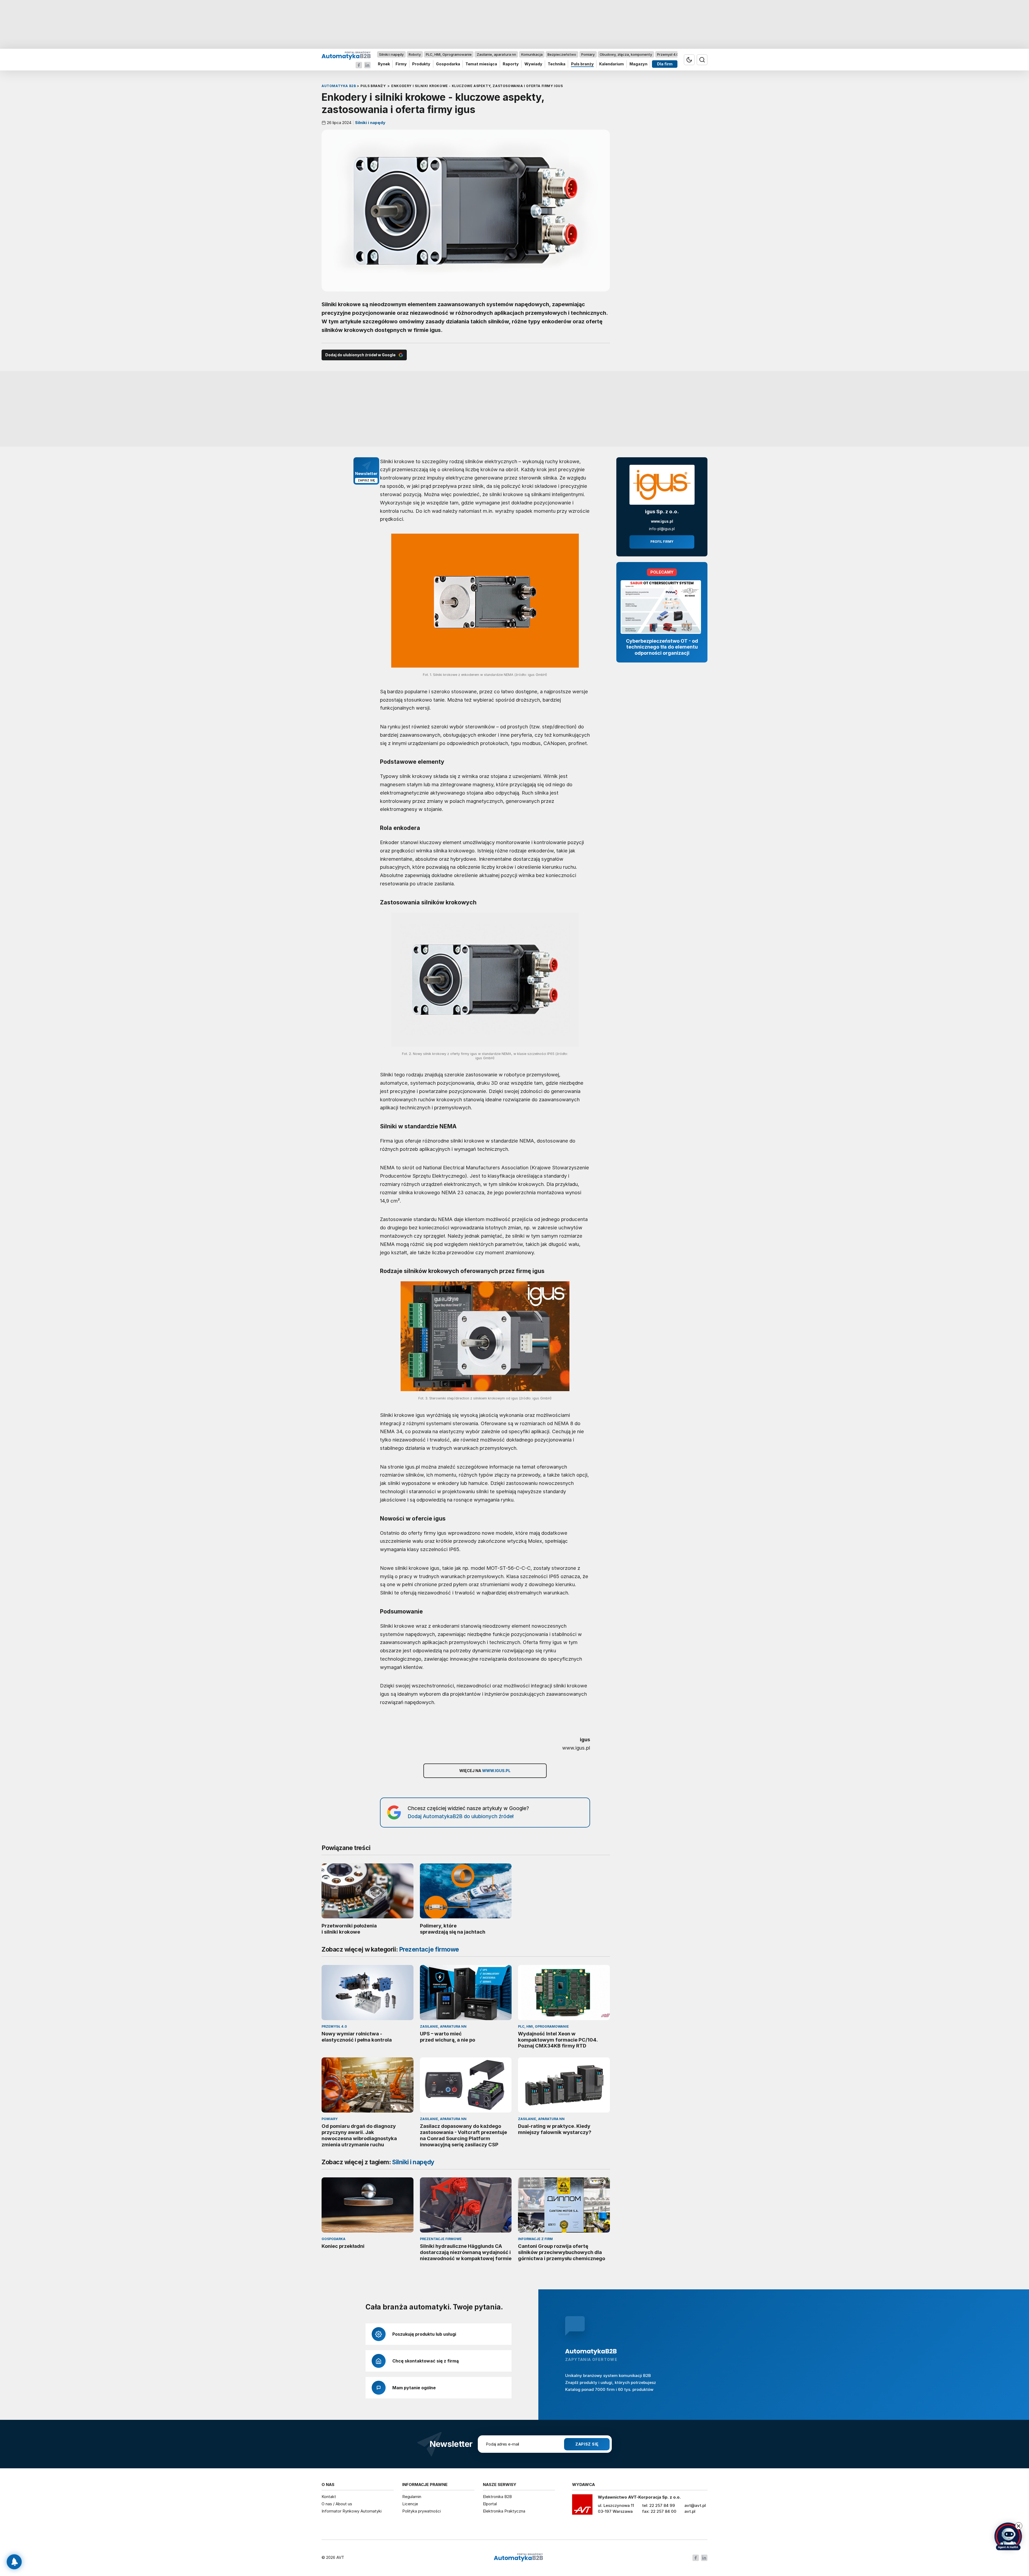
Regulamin (412, 2497)
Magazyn (638, 64)
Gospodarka (448, 64)
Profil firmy (662, 542)
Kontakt (329, 2497)
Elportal (490, 2504)
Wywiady (533, 64)
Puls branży (582, 64)
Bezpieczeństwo (562, 54)
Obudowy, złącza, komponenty (626, 54)
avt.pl (690, 2511)
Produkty (421, 64)
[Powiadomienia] (14, 2562)
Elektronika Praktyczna (504, 2511)
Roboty (415, 54)
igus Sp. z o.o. (662, 512)
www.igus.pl (662, 521)
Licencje (410, 2504)
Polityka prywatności (422, 2511)
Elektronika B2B (497, 2497)
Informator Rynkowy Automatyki (352, 2511)
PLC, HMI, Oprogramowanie (449, 54)
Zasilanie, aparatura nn (496, 54)
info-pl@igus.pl (662, 529)
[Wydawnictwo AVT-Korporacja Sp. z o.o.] (582, 2506)
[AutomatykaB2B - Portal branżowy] (346, 55)
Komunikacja (532, 54)
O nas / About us (337, 2504)
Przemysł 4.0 (668, 54)
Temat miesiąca (481, 64)
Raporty (511, 64)
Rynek (384, 64)
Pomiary (588, 54)
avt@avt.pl (695, 2505)
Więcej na (485, 1771)
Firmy (401, 64)
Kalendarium (612, 64)
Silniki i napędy (391, 54)
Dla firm (665, 64)
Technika (557, 64)
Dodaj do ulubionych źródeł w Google (360, 355)
